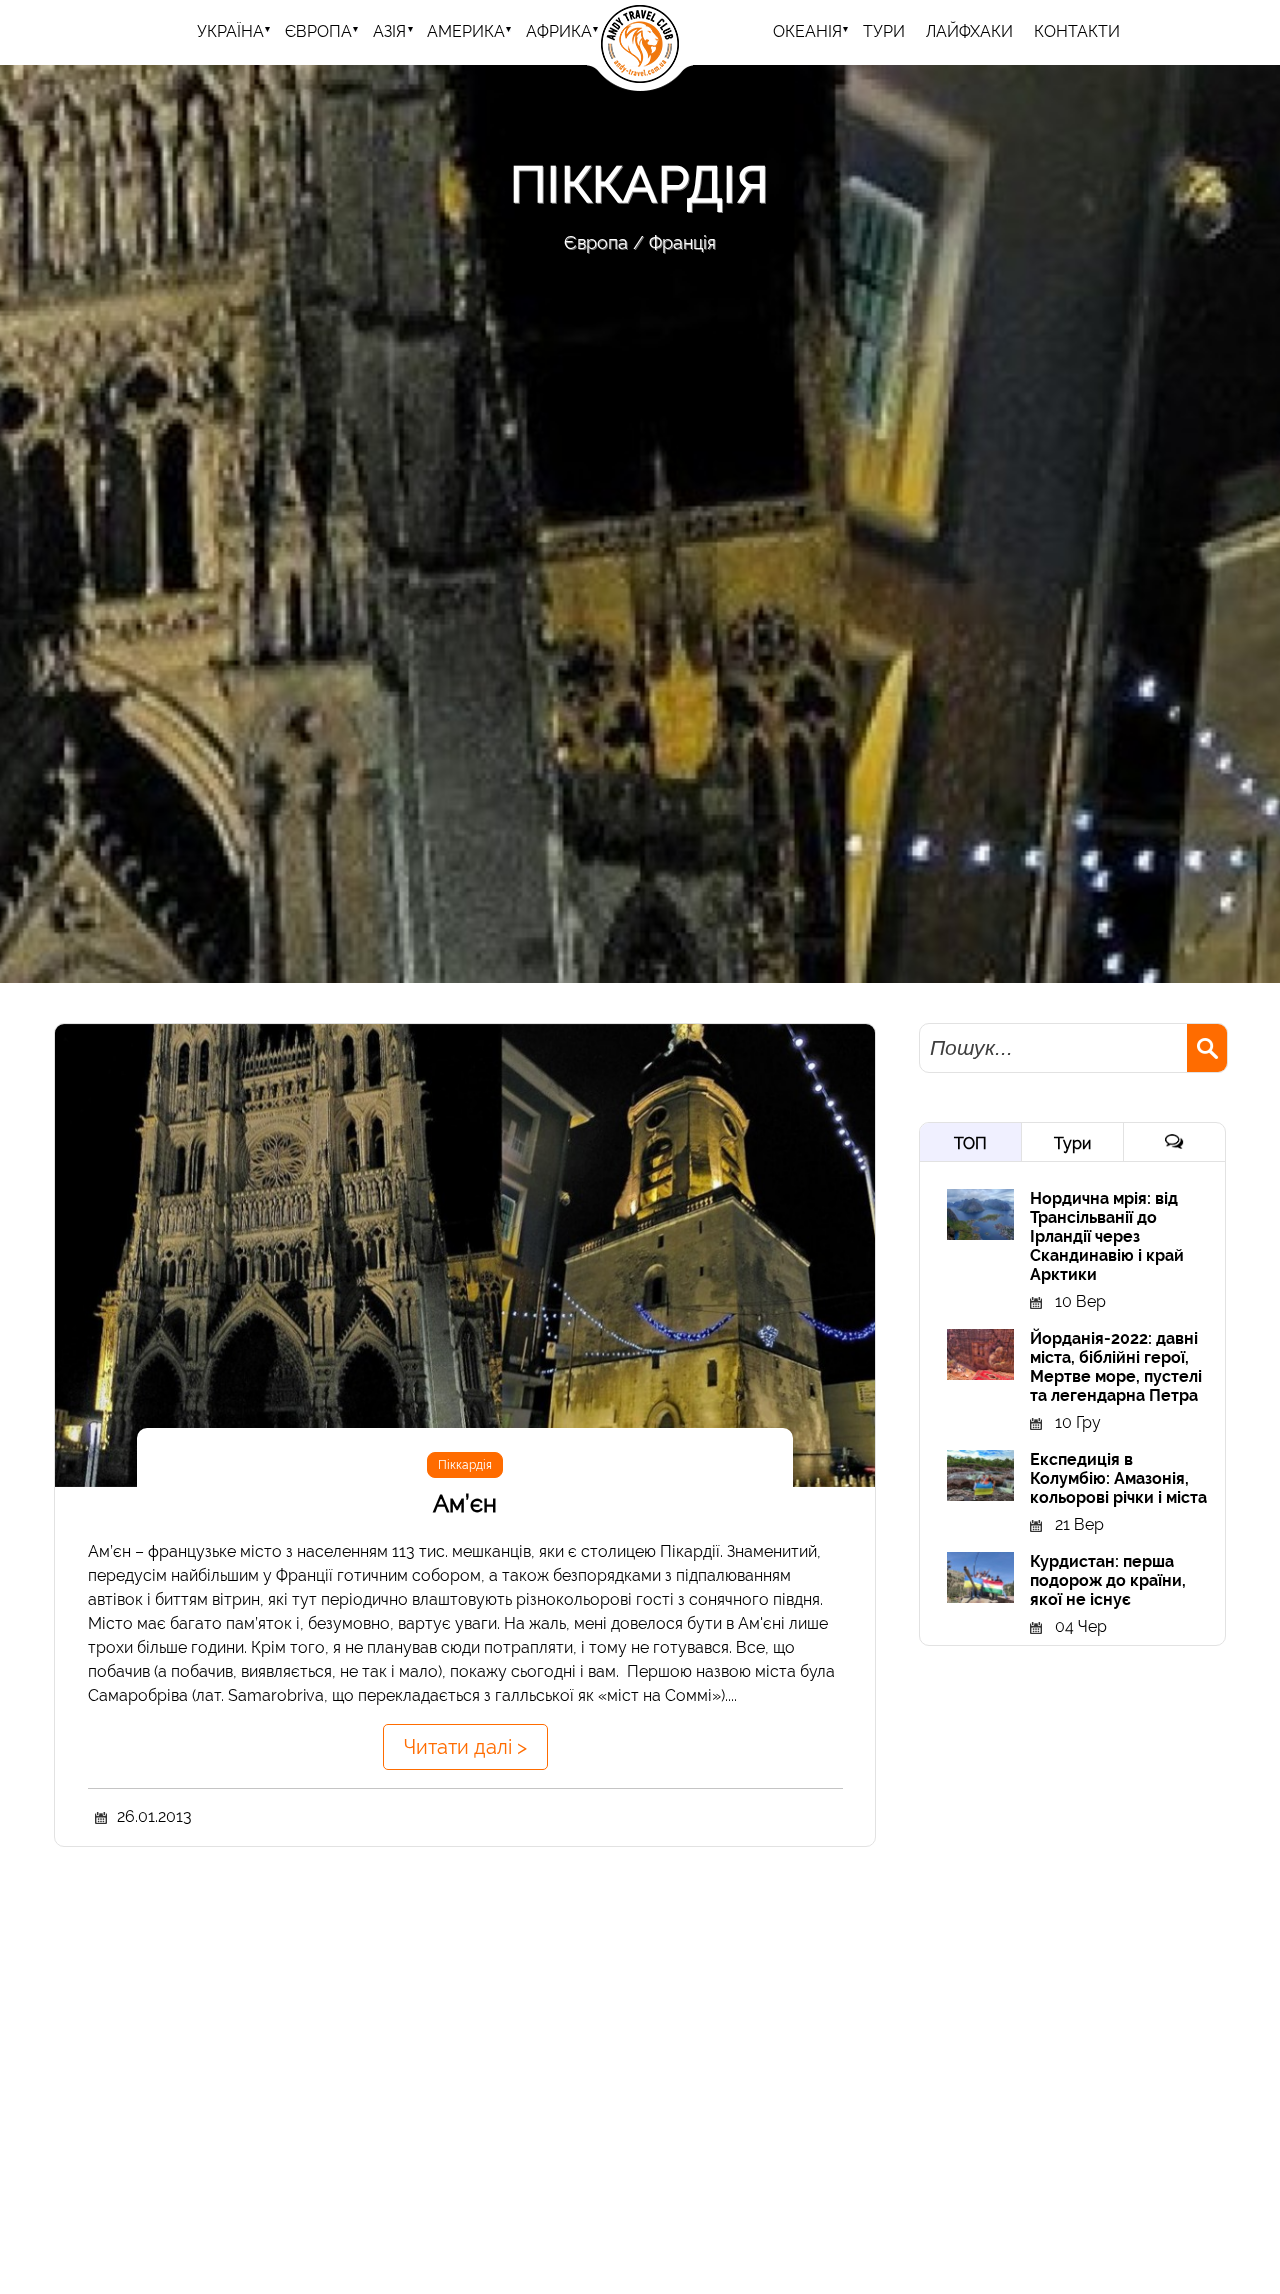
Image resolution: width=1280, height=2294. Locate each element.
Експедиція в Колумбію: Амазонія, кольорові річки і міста (1118, 1478)
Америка (466, 31)
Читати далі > (465, 1747)
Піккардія (465, 1465)
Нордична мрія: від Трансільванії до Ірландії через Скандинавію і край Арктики (1107, 1236)
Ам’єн (465, 1503)
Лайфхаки (969, 31)
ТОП (970, 1143)
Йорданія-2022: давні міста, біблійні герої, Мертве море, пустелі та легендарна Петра (1116, 1367)
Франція (682, 242)
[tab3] (1174, 1142)
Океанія (807, 31)
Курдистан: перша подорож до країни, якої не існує (1108, 1580)
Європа (318, 31)
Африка (559, 31)
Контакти (1077, 31)
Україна (230, 31)
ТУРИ (884, 31)
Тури (1072, 1143)
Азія (389, 31)
